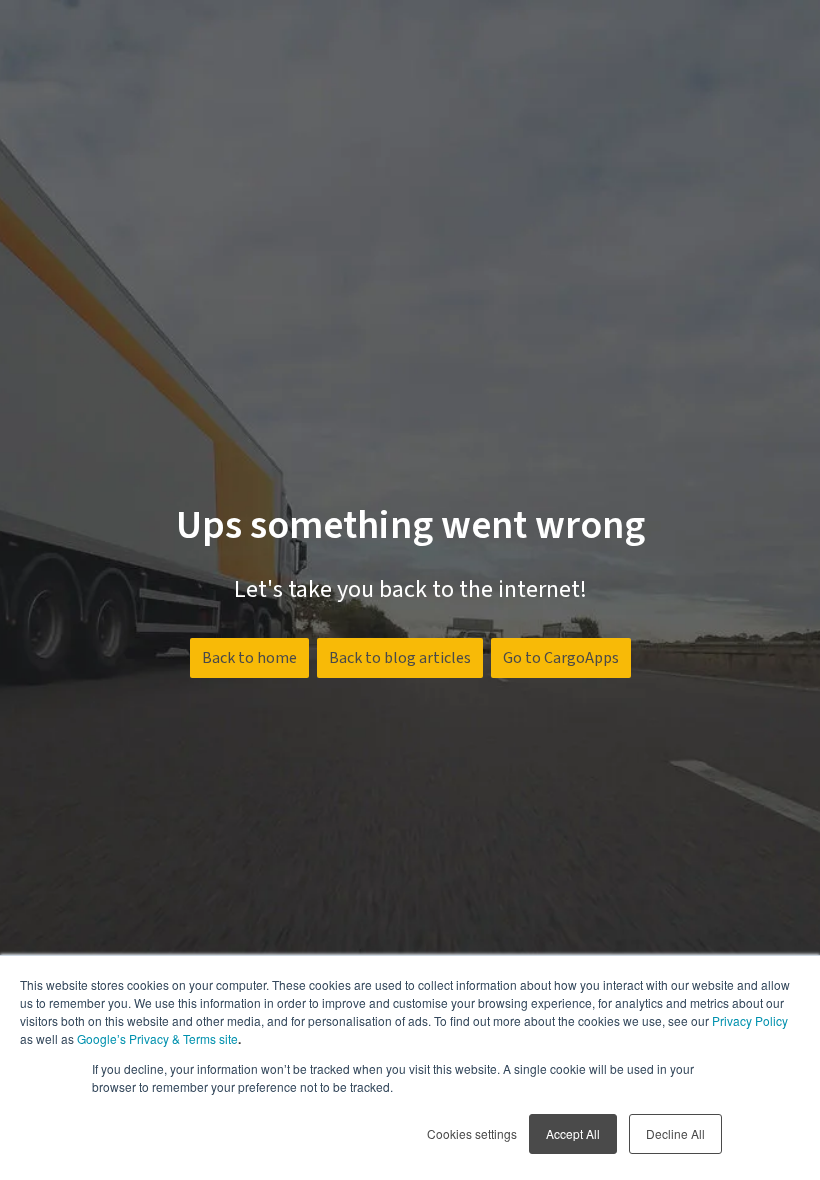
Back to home (249, 658)
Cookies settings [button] (472, 1133)
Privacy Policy (750, 1020)
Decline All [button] (675, 1133)
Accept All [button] (573, 1133)
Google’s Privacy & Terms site (157, 1038)
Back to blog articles (400, 658)
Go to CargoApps (561, 658)
